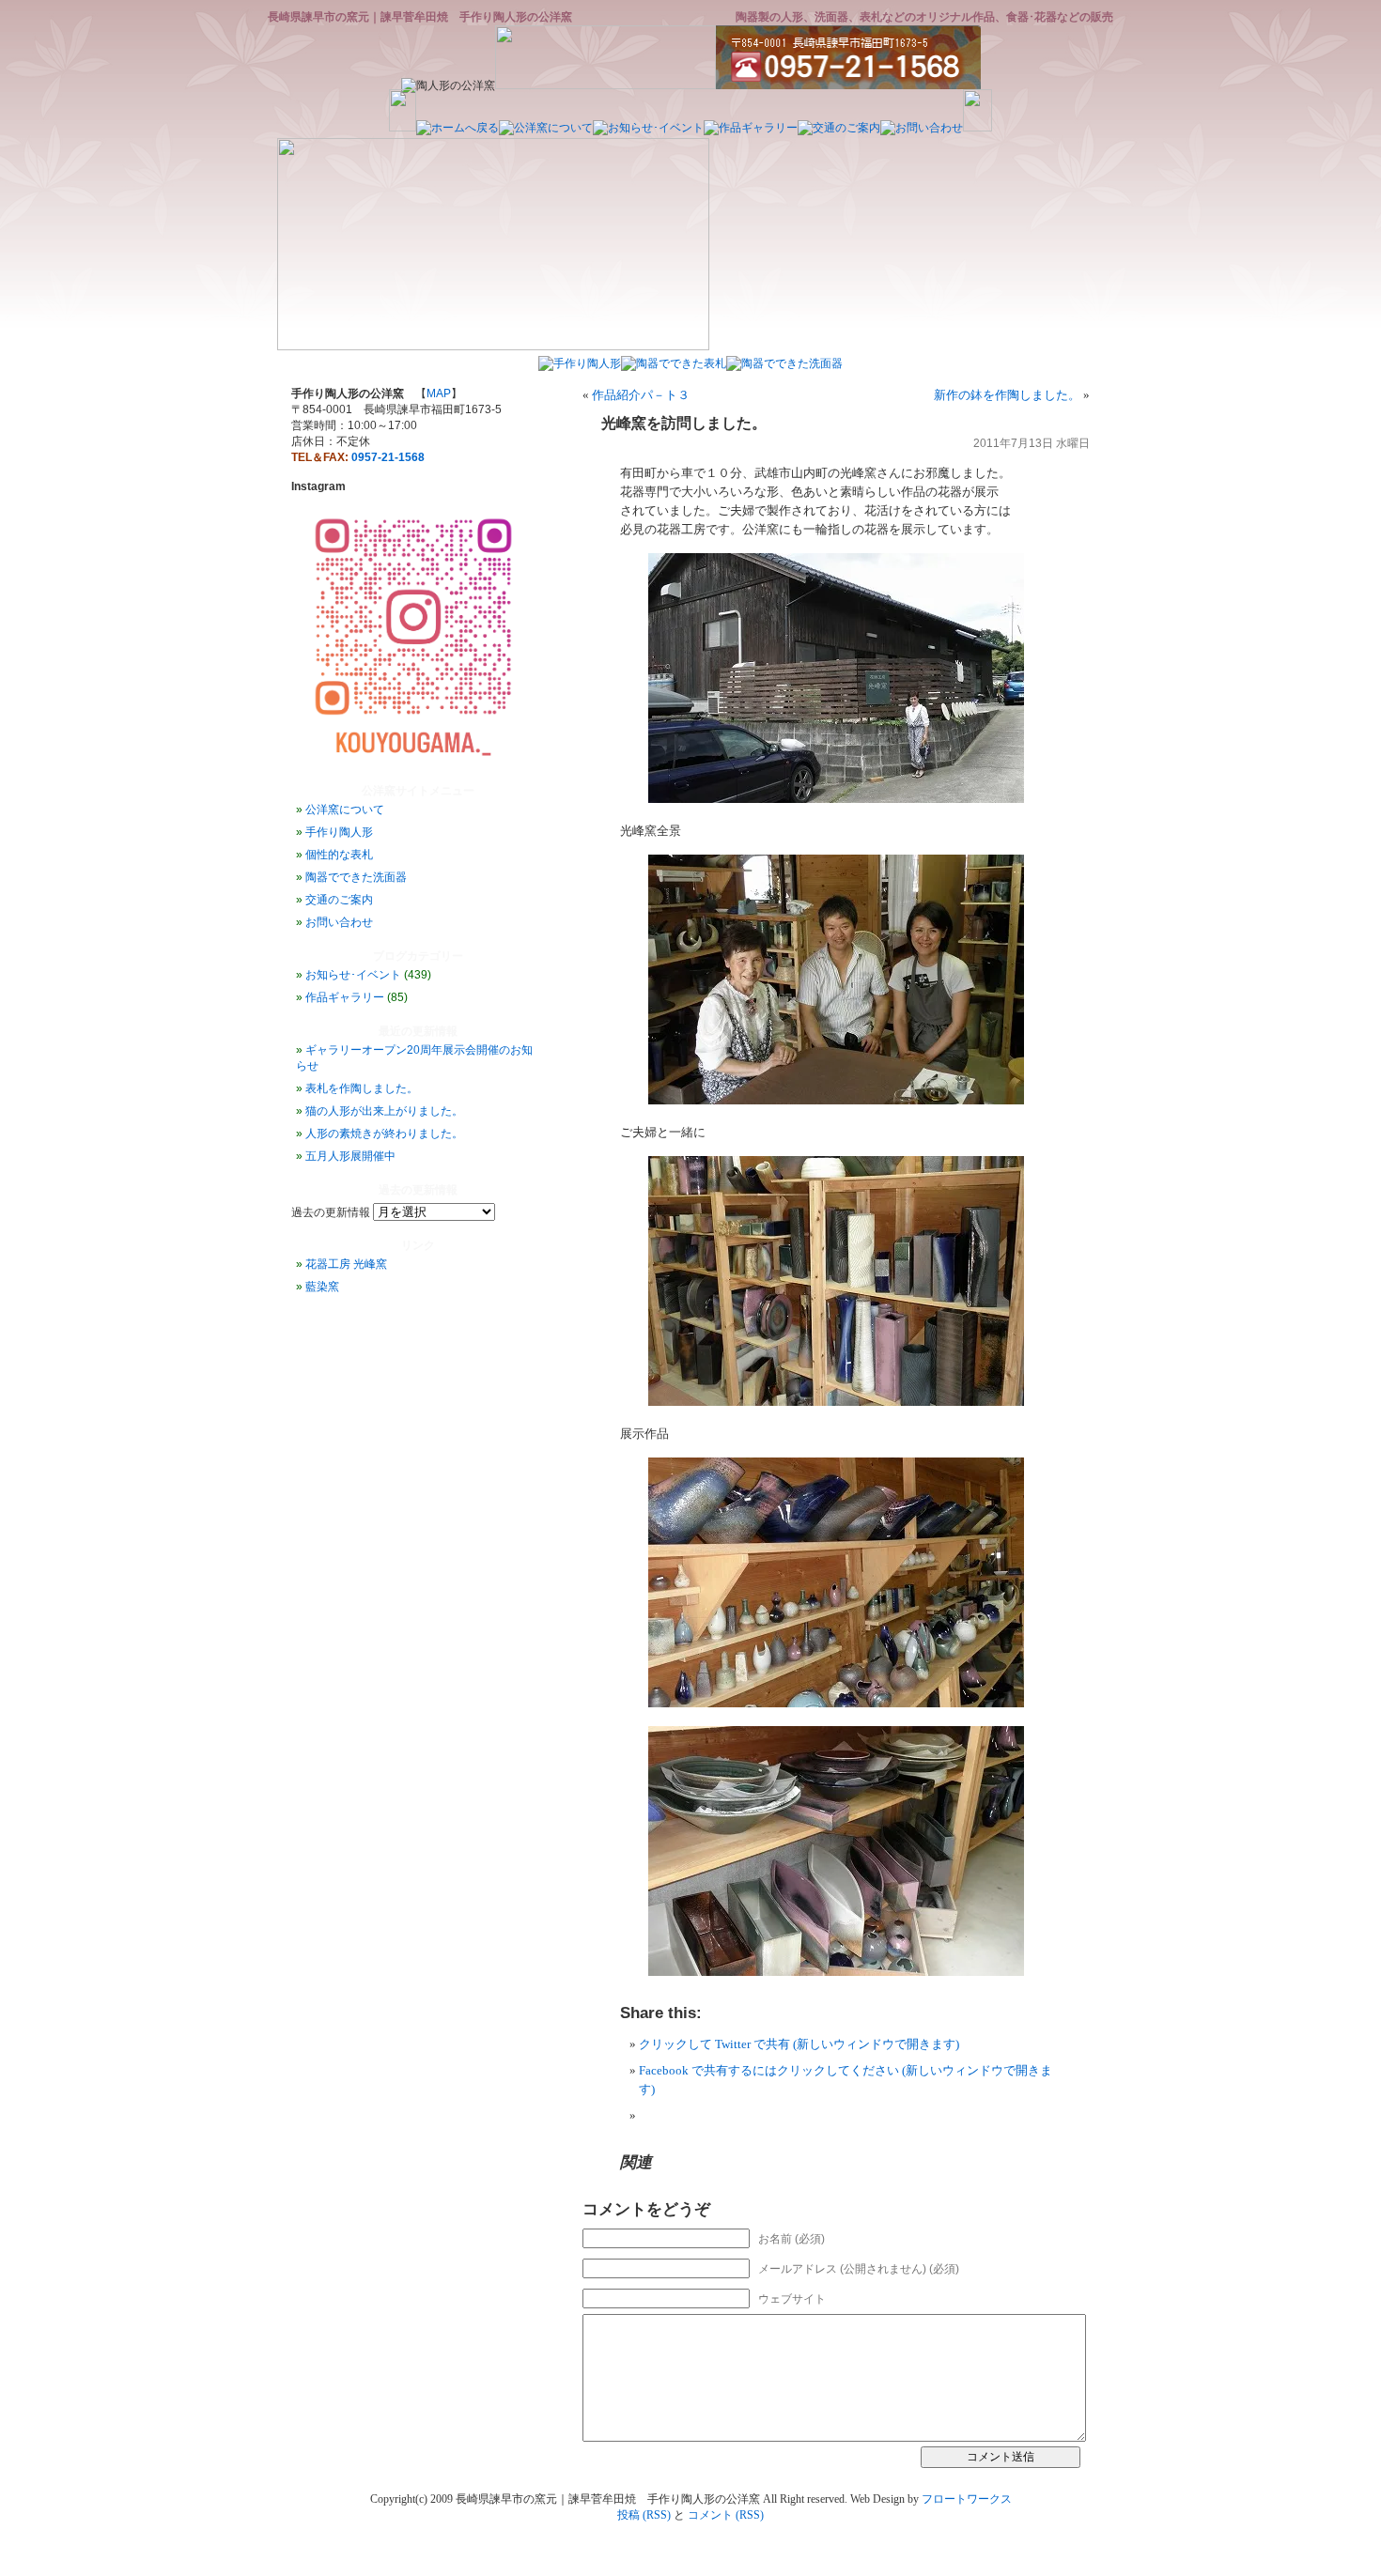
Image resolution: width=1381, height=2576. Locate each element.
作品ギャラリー (345, 997)
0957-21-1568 (388, 457)
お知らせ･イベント (353, 975)
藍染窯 (322, 1287)
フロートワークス (967, 2499)
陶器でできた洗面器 (356, 877)
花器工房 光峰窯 (346, 1264)
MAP (439, 393)
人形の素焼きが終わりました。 (384, 1134)
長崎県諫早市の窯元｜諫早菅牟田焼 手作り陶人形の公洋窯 (420, 17)
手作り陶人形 (339, 832)
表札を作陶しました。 (362, 1088)
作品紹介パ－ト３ (641, 395)
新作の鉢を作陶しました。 (1007, 395)
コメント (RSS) (726, 2515)
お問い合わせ (339, 922)
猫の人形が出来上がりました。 (384, 1111)
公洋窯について (345, 810)
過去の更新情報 (331, 1212)
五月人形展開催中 (350, 1156)
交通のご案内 (339, 900)
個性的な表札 (339, 855)
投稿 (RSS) (644, 2515)
